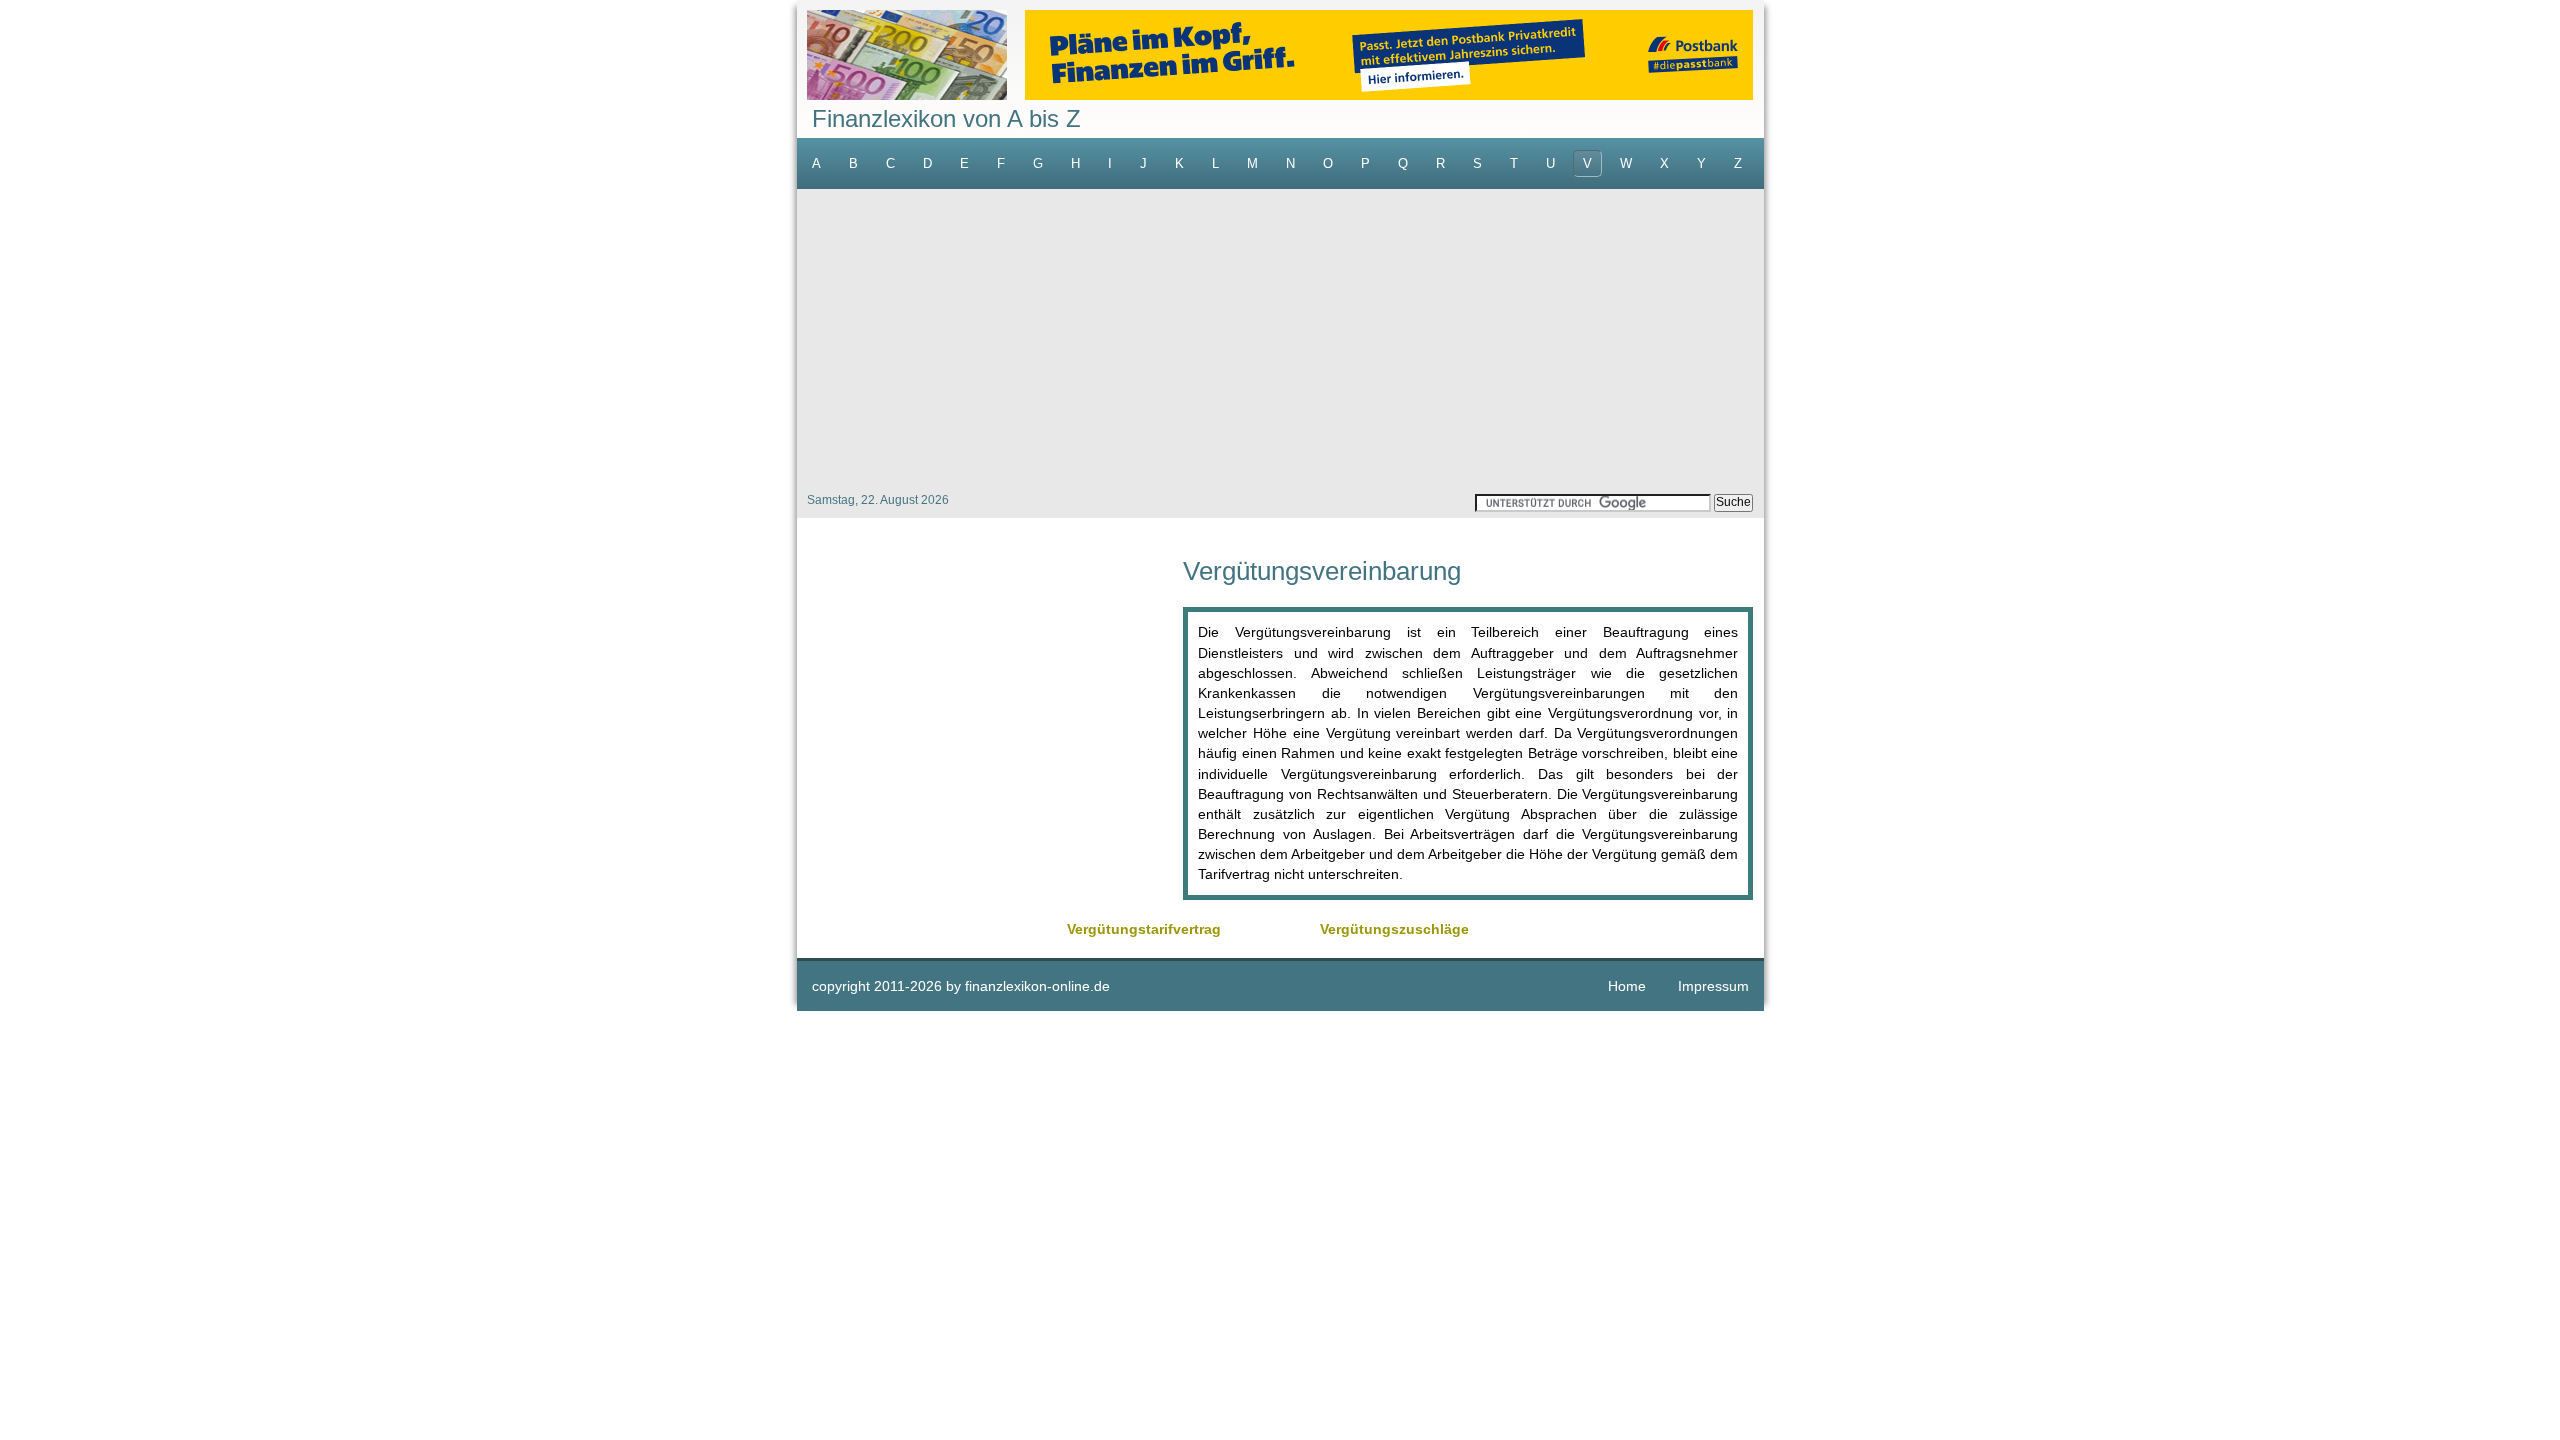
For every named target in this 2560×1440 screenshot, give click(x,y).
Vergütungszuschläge (1394, 929)
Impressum (1713, 986)
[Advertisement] (1280, 339)
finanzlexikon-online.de (1037, 986)
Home (1627, 986)
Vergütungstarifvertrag (1144, 929)
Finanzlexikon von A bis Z (946, 118)
